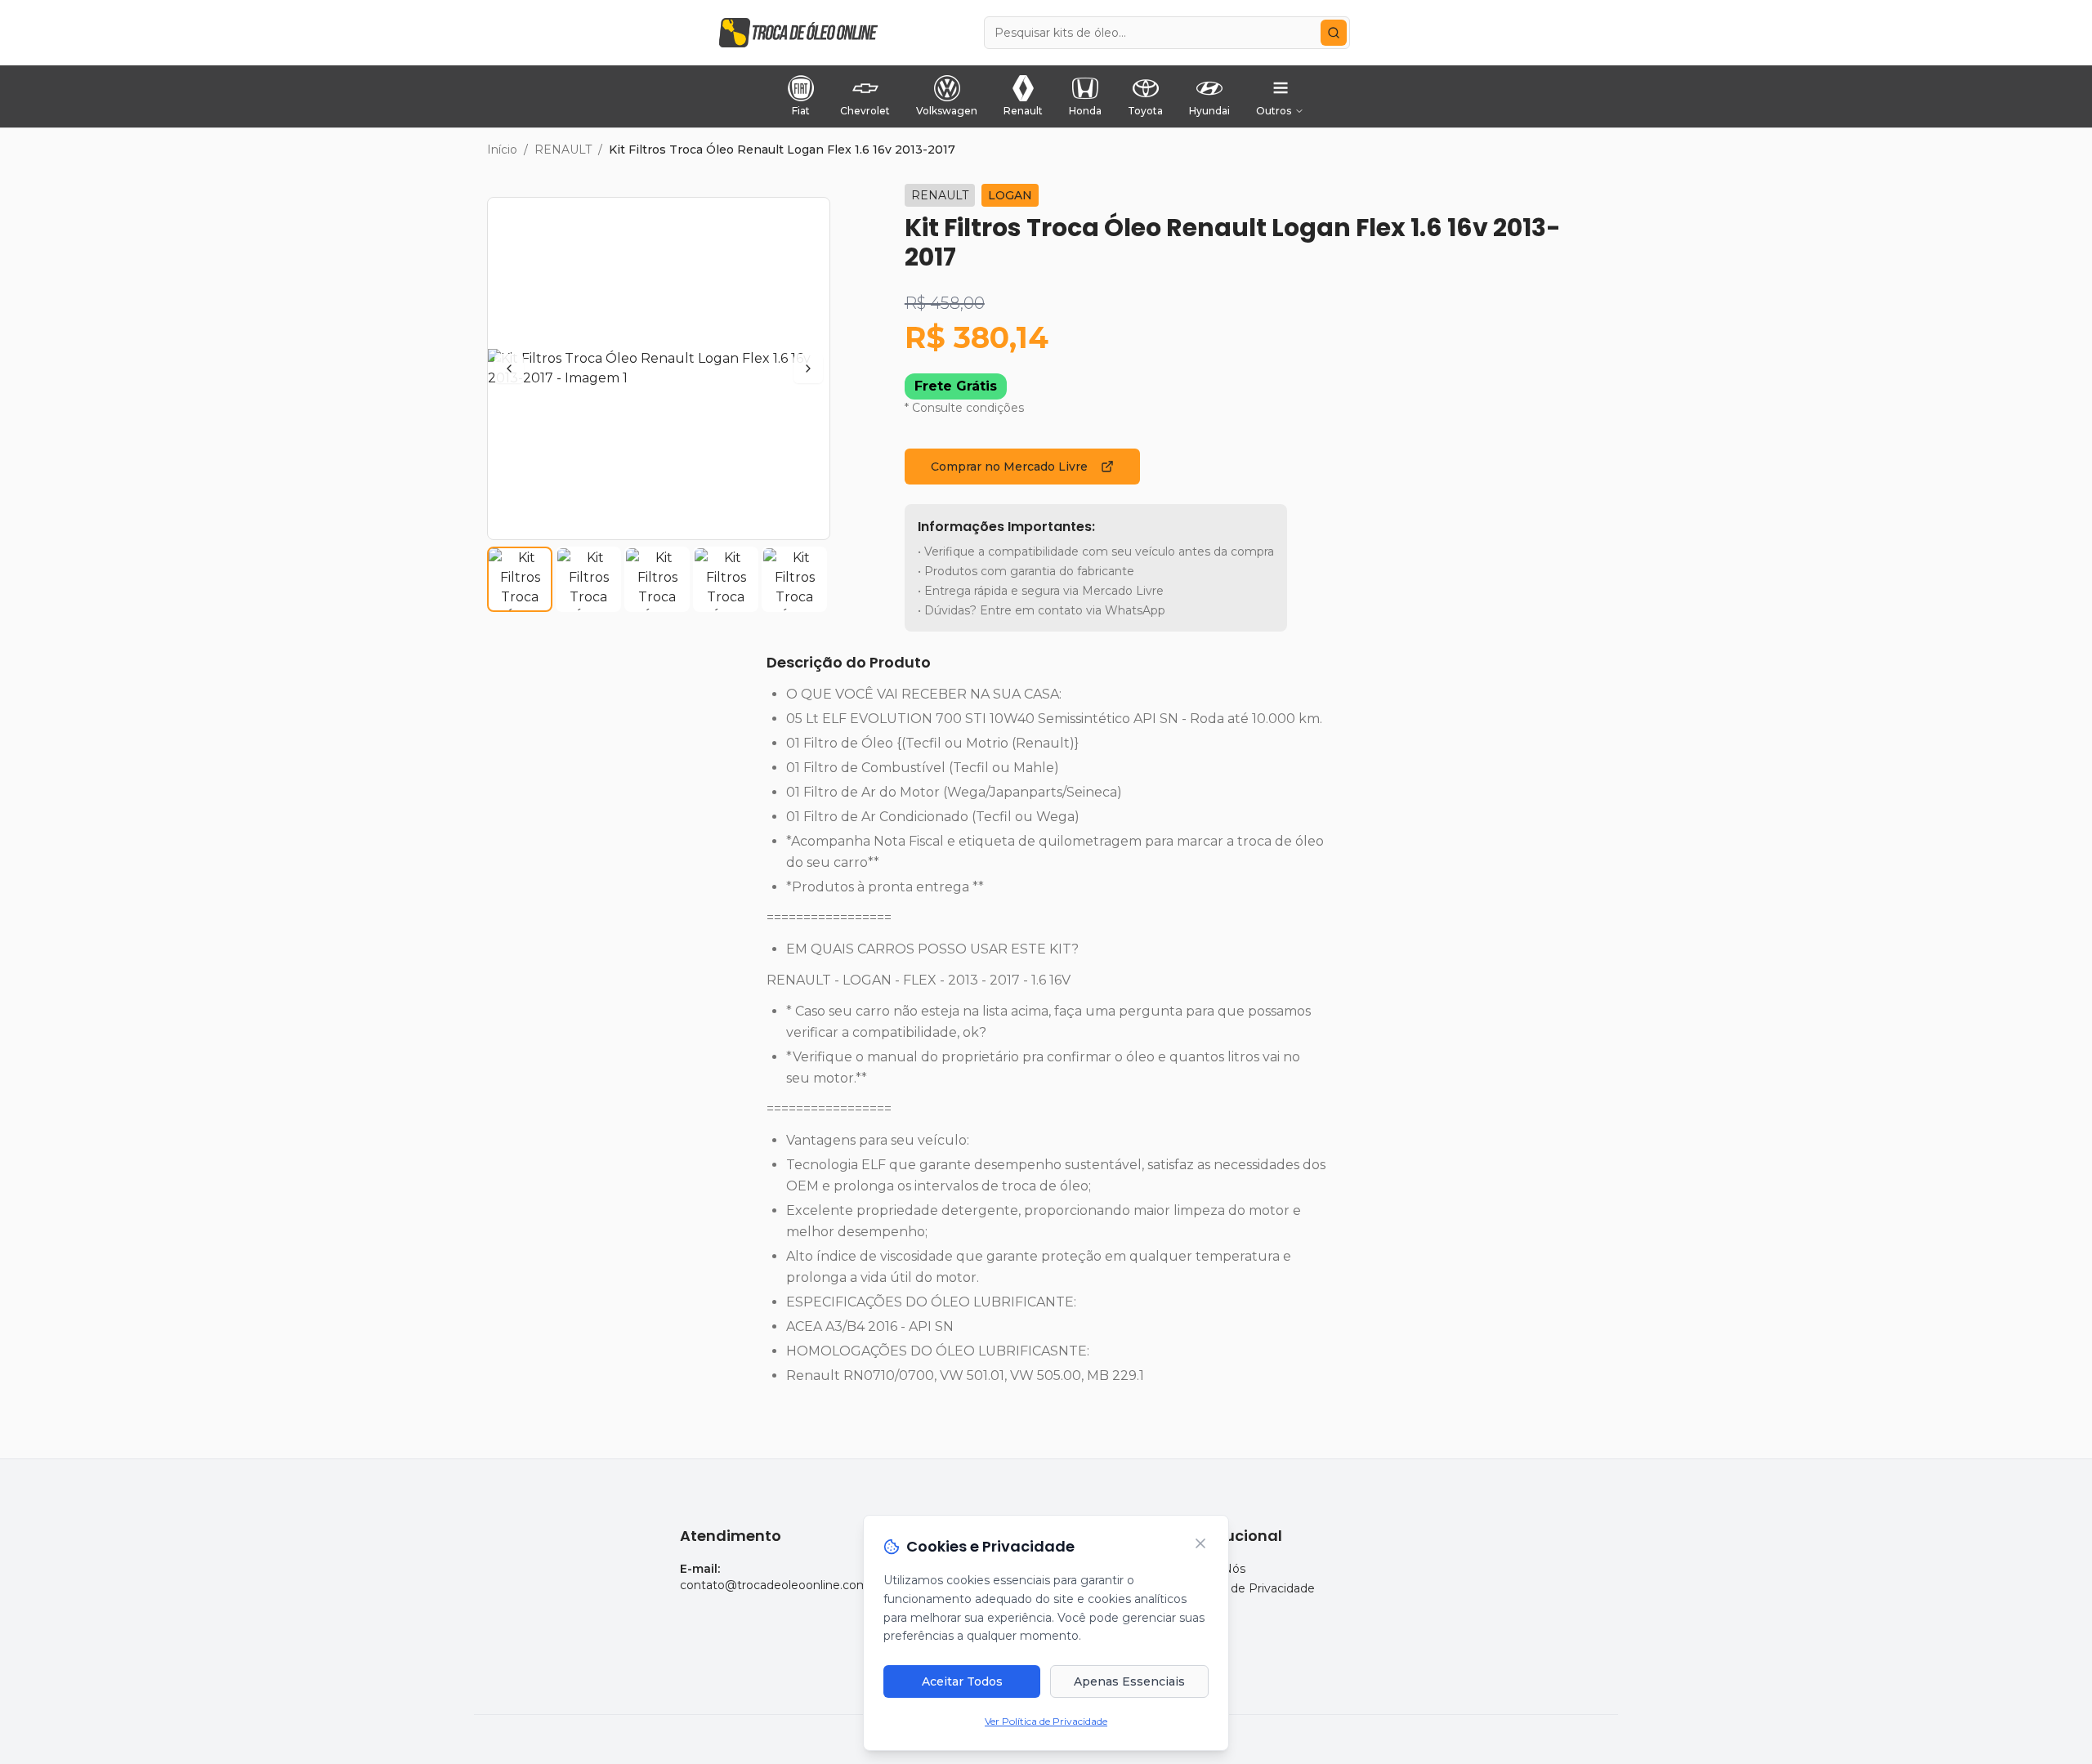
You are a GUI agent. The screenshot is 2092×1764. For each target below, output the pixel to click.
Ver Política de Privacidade (1046, 1721)
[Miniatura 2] (588, 579)
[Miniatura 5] (794, 579)
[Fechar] (1200, 1543)
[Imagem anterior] (509, 368)
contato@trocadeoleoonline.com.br (781, 1585)
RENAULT (563, 150)
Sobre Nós (1216, 1569)
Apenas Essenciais (1129, 1681)
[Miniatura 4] (726, 579)
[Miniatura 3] (657, 579)
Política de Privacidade (1250, 1588)
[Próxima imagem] (808, 368)
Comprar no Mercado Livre (1009, 467)
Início (502, 150)
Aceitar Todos (962, 1681)
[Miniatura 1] (520, 579)
